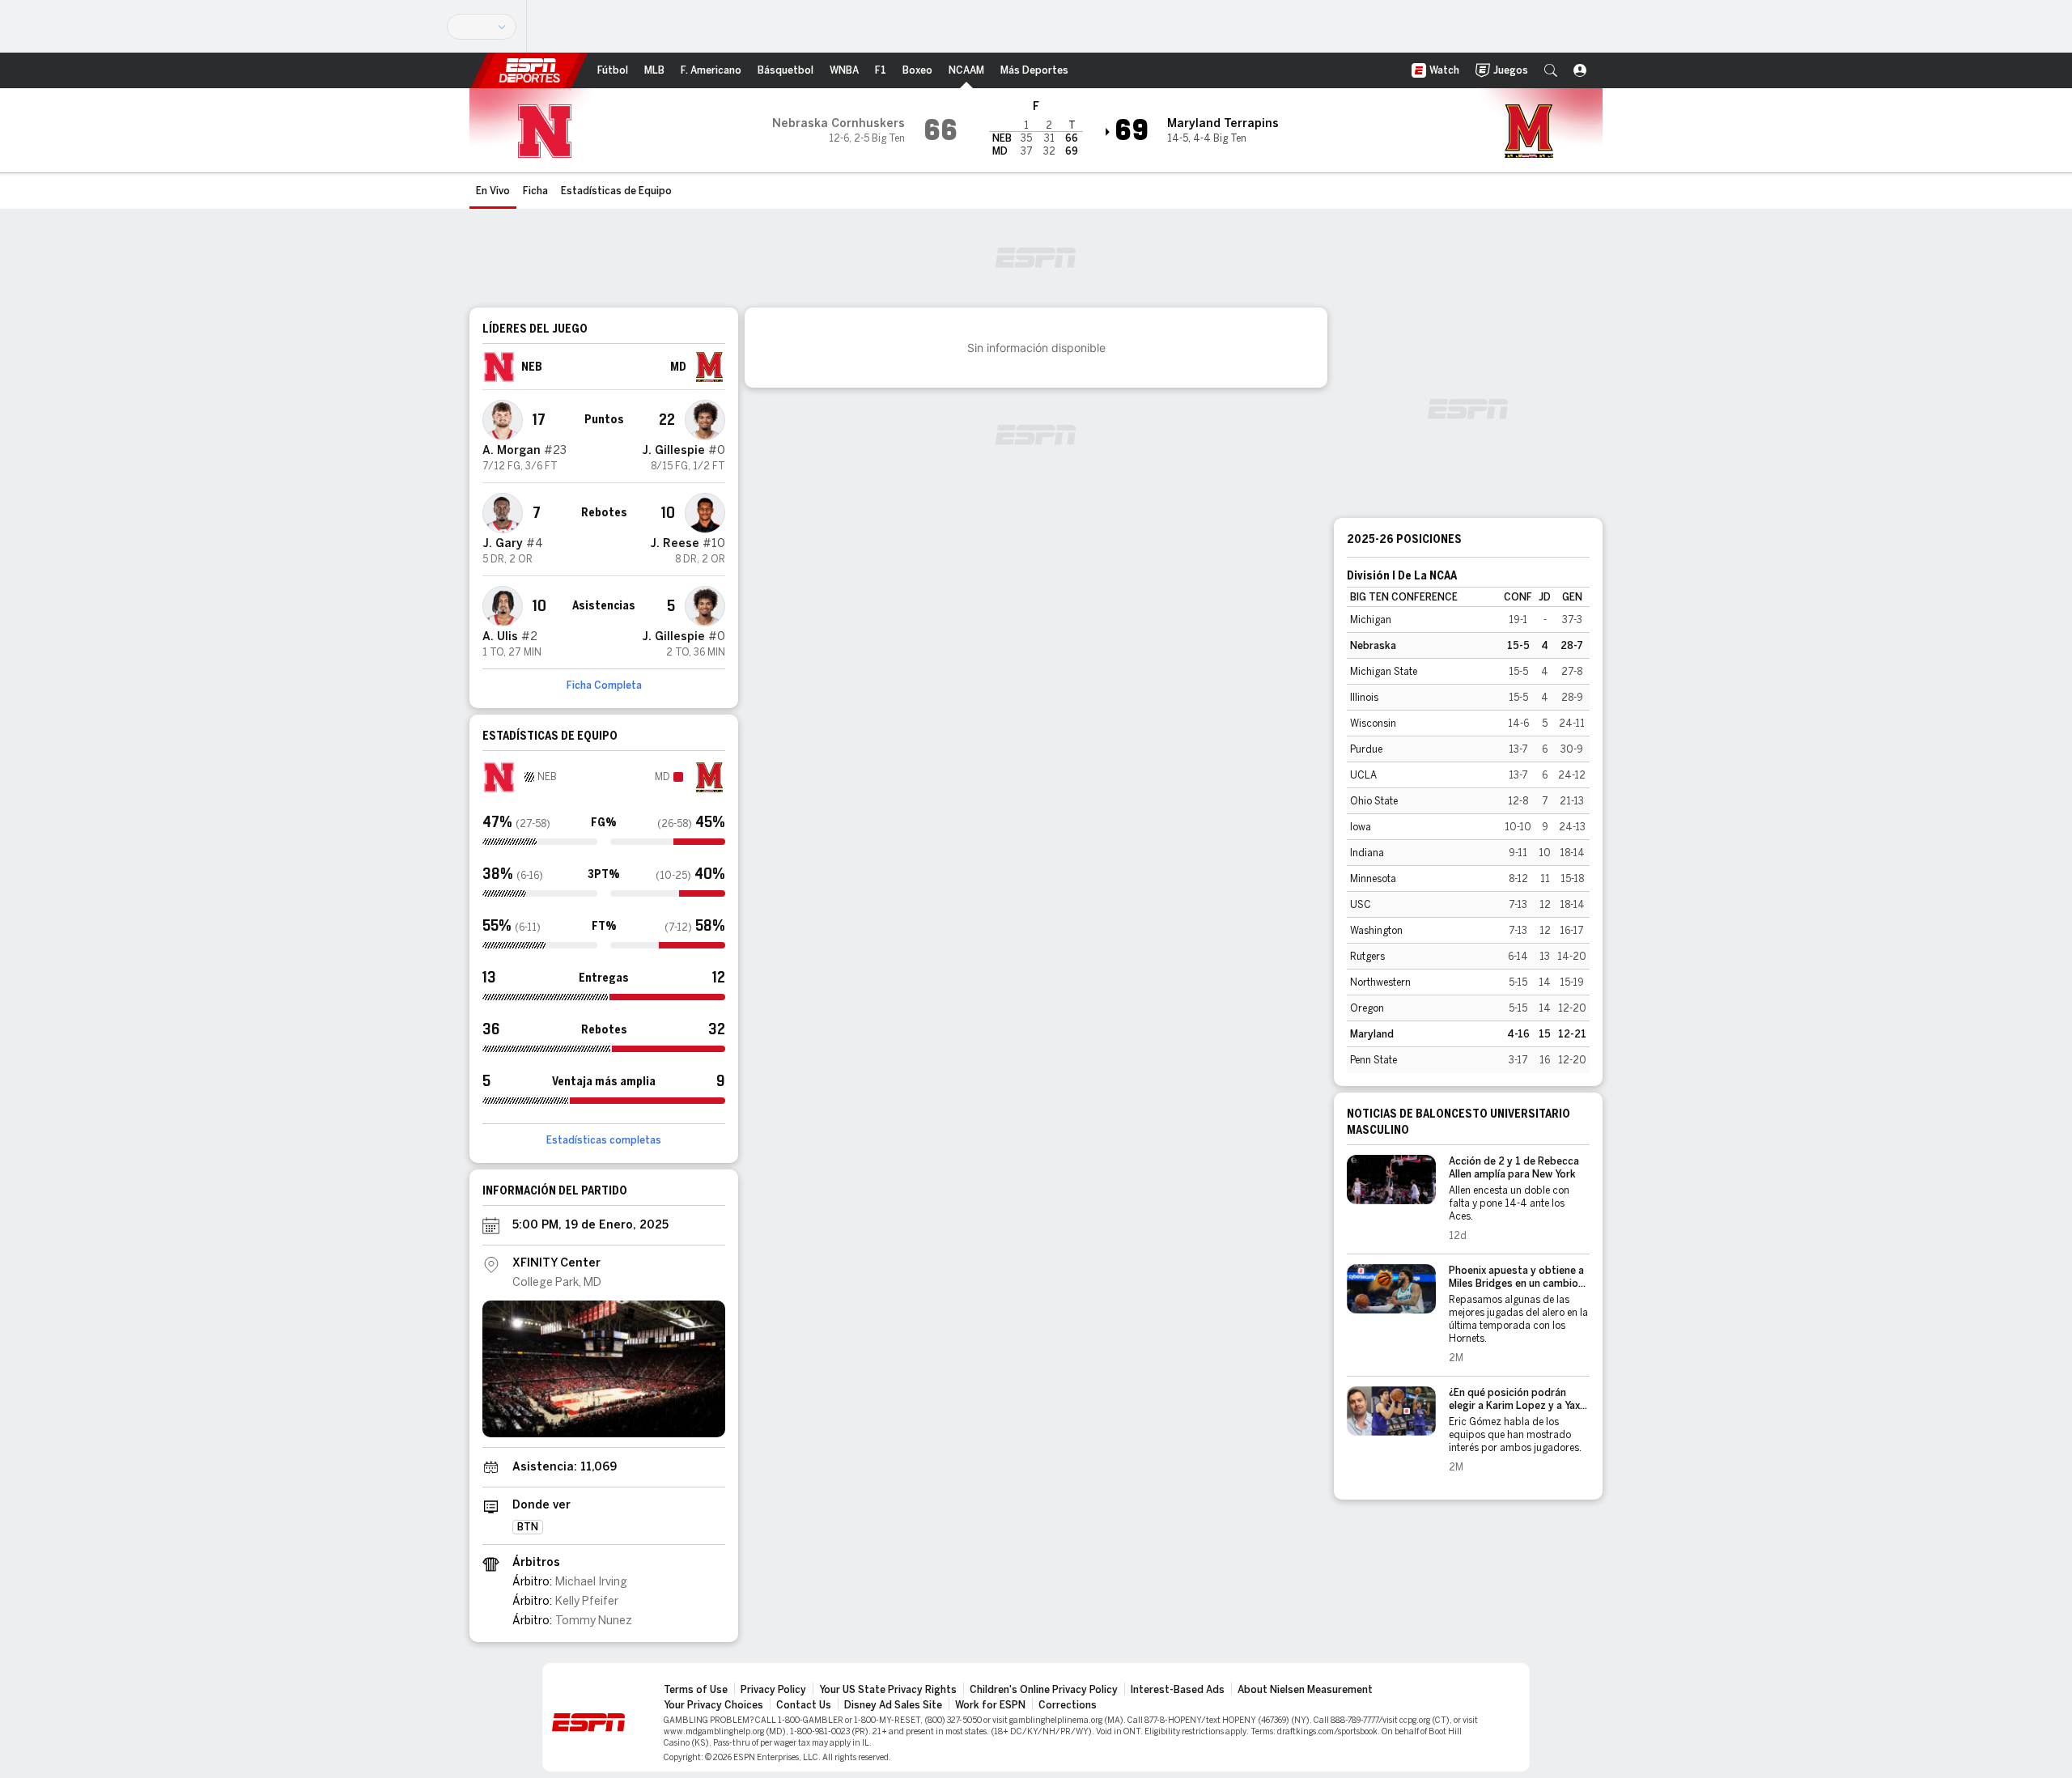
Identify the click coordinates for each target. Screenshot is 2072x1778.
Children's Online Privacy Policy (1044, 1690)
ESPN (529, 70)
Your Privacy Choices (713, 1705)
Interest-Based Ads (1178, 1690)
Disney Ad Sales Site (893, 1705)
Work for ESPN (990, 1705)
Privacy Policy (773, 1690)
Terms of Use (696, 1690)
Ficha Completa (604, 685)
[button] (1551, 70)
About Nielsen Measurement (1305, 1690)
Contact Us (804, 1705)
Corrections (1068, 1705)
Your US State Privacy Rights (888, 1690)
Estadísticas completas (604, 1140)
